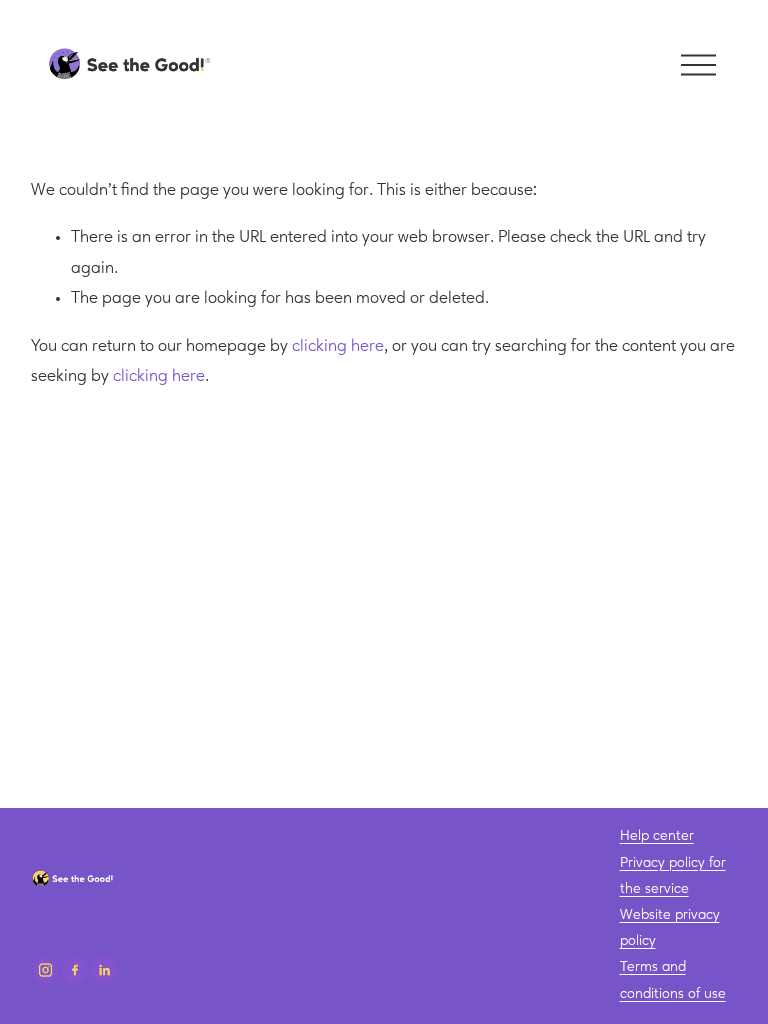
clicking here (338, 346)
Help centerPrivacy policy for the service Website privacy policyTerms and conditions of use (673, 914)
